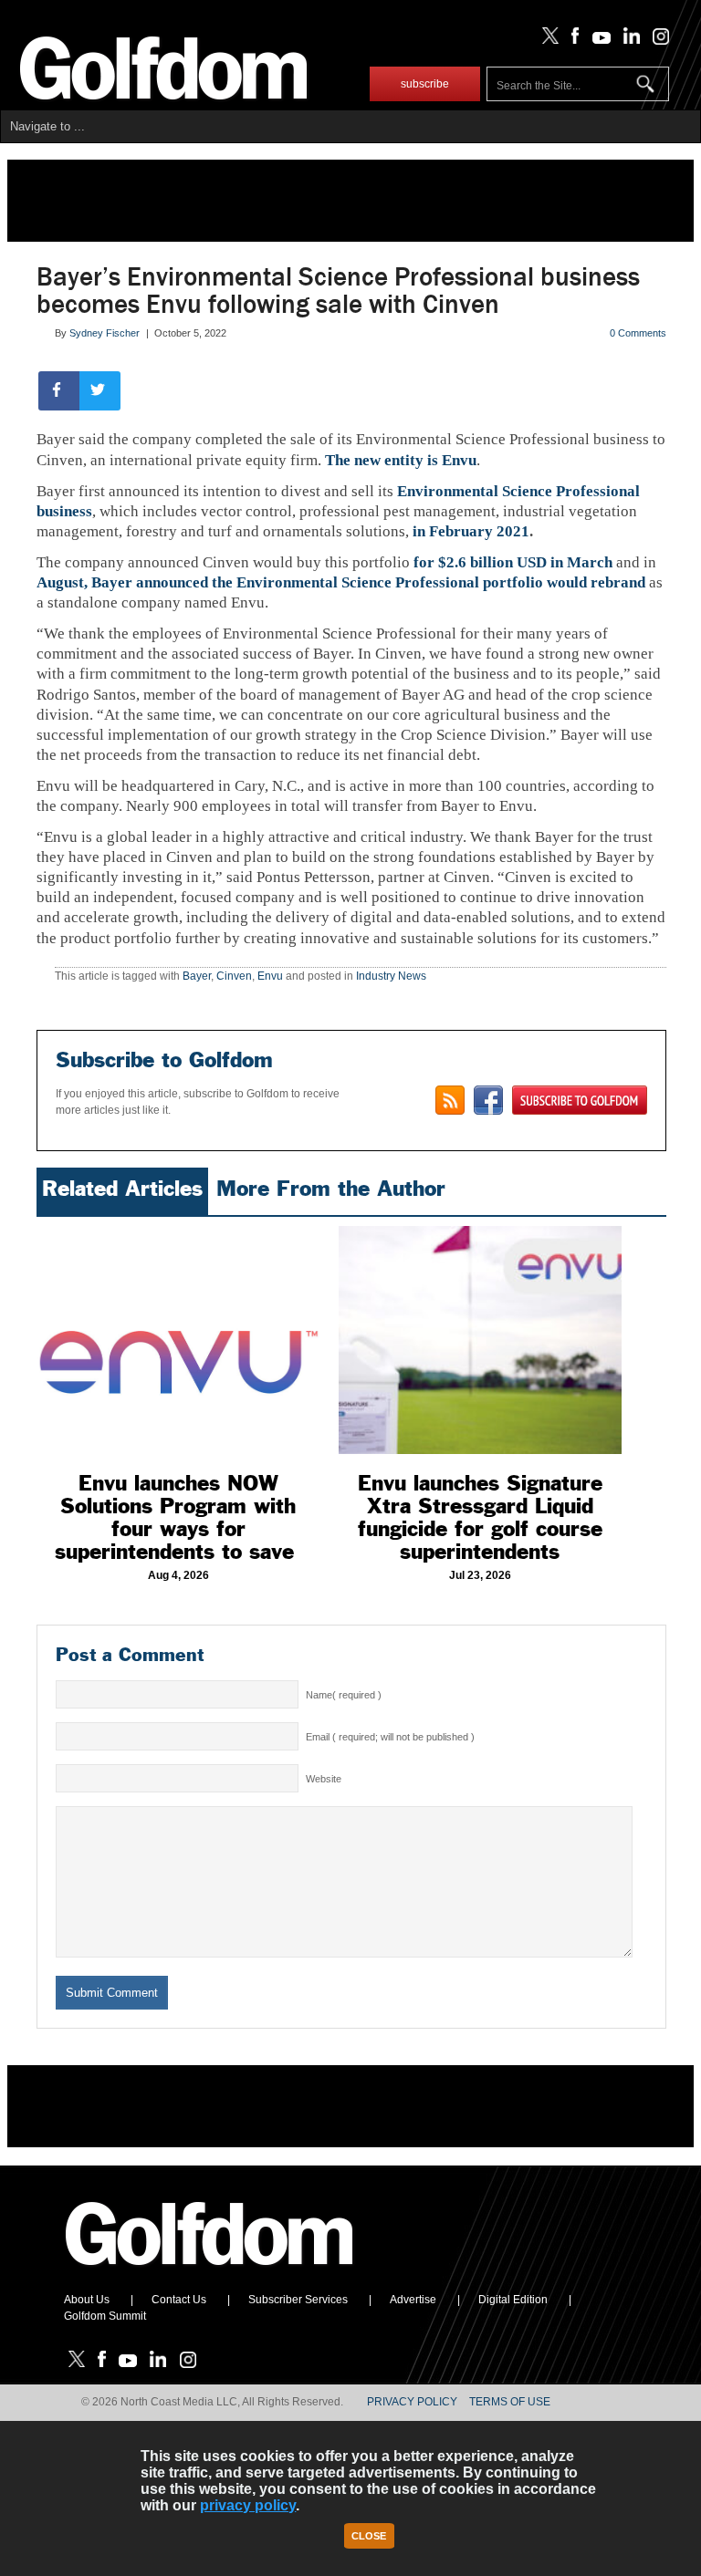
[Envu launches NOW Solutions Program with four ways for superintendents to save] (178, 1340)
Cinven (234, 976)
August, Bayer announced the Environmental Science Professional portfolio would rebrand (341, 582)
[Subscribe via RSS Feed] (450, 1100)
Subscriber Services (298, 2300)
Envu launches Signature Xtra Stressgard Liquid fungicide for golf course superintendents (480, 1517)
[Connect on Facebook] (488, 1100)
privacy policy (248, 2505)
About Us (87, 2300)
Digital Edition (513, 2300)
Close (369, 2536)
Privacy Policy (412, 2402)
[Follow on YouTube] (597, 40)
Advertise (413, 2300)
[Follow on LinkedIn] (628, 40)
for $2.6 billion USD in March (513, 562)
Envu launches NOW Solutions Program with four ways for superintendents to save (178, 1517)
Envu (270, 976)
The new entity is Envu (401, 460)
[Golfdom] (210, 2273)
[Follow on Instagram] (656, 40)
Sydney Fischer (105, 333)
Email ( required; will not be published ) (390, 1737)
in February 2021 (471, 531)
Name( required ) (344, 1695)
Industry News (391, 976)
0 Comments (638, 333)
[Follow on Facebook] (572, 40)
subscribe (425, 84)
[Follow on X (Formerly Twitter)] (547, 40)
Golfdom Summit (105, 2316)
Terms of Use (510, 2402)
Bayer (197, 976)
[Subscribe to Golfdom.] (580, 1100)
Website (324, 1779)
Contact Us (179, 2300)
